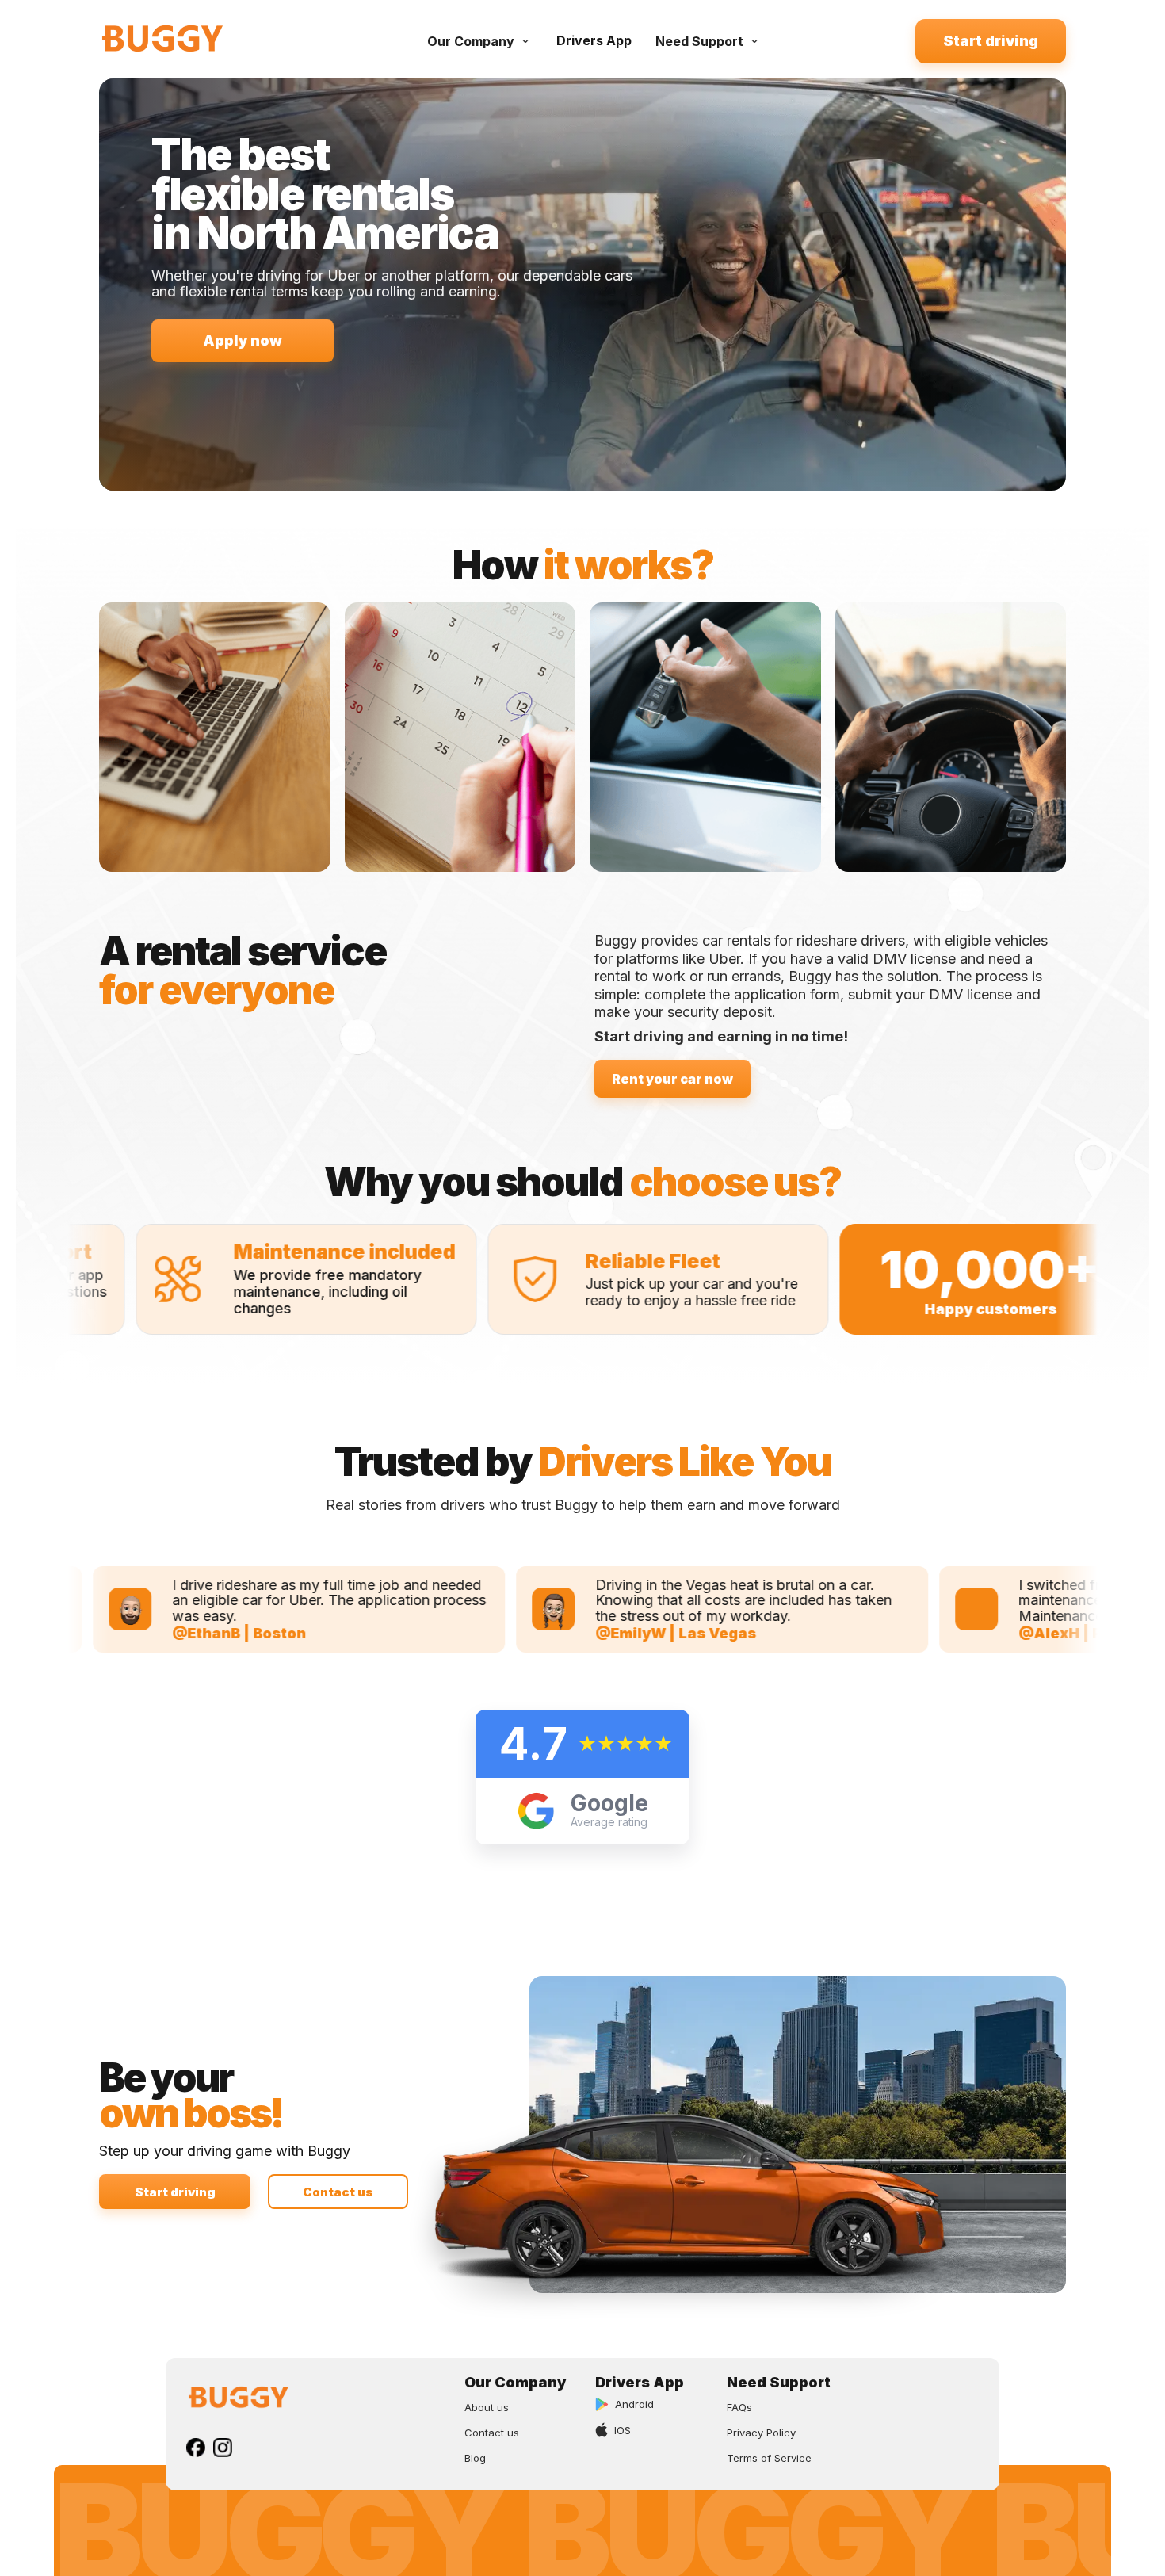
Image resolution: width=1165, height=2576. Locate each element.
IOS (623, 2430)
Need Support (699, 41)
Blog (475, 2458)
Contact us (338, 2192)
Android (634, 2404)
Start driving (991, 41)
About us (487, 2407)
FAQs (739, 2407)
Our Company (471, 41)
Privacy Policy (761, 2433)
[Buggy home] (186, 41)
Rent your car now (672, 1079)
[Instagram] (223, 2448)
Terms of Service (769, 2458)
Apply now (243, 340)
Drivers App (594, 40)
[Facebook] (196, 2448)
